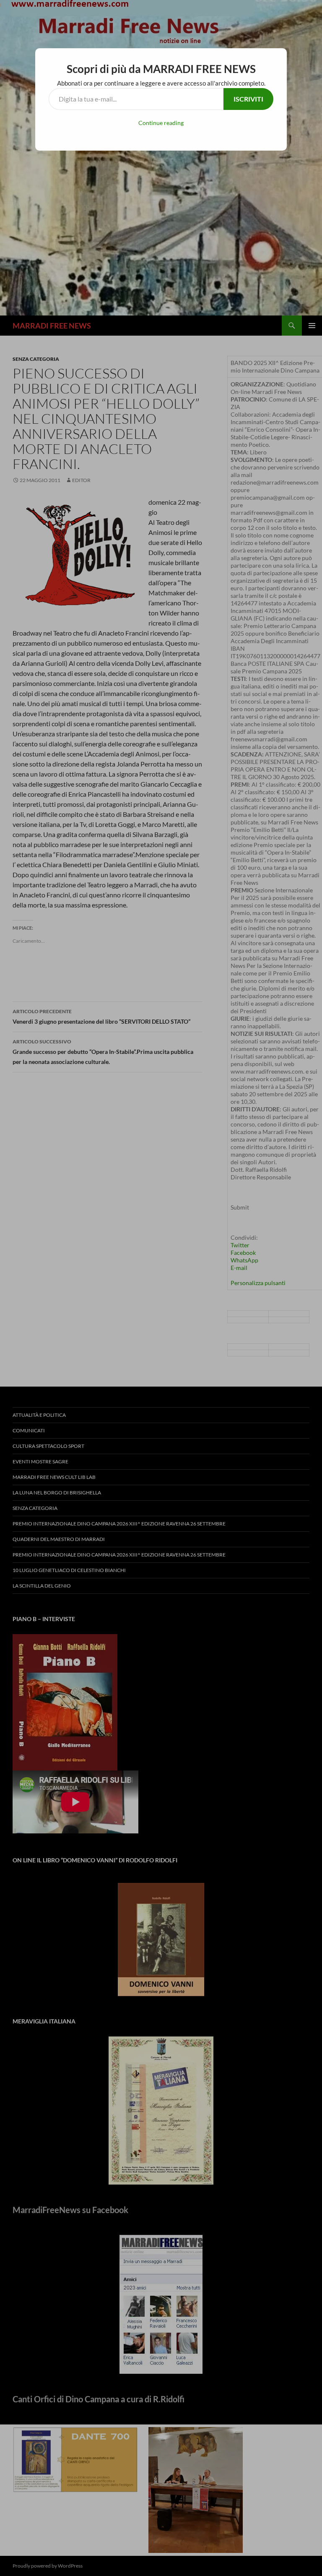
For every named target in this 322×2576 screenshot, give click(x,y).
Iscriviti (248, 99)
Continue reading (161, 123)
